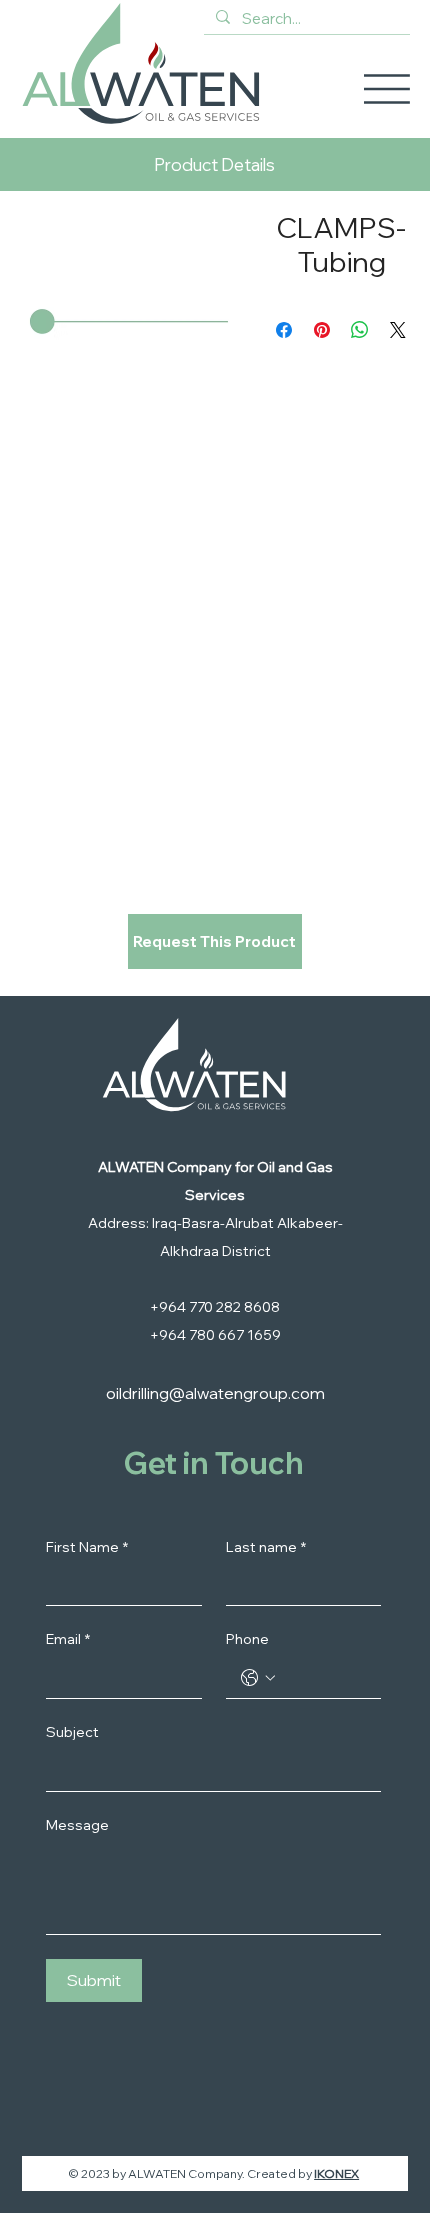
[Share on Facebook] (284, 330)
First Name (87, 1547)
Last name (266, 1547)
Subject (72, 1732)
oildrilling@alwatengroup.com (215, 1393)
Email (68, 1639)
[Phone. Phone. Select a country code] (258, 1678)
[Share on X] (398, 330)
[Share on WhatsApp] (360, 330)
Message (77, 1825)
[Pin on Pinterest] (322, 330)
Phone (247, 1639)
